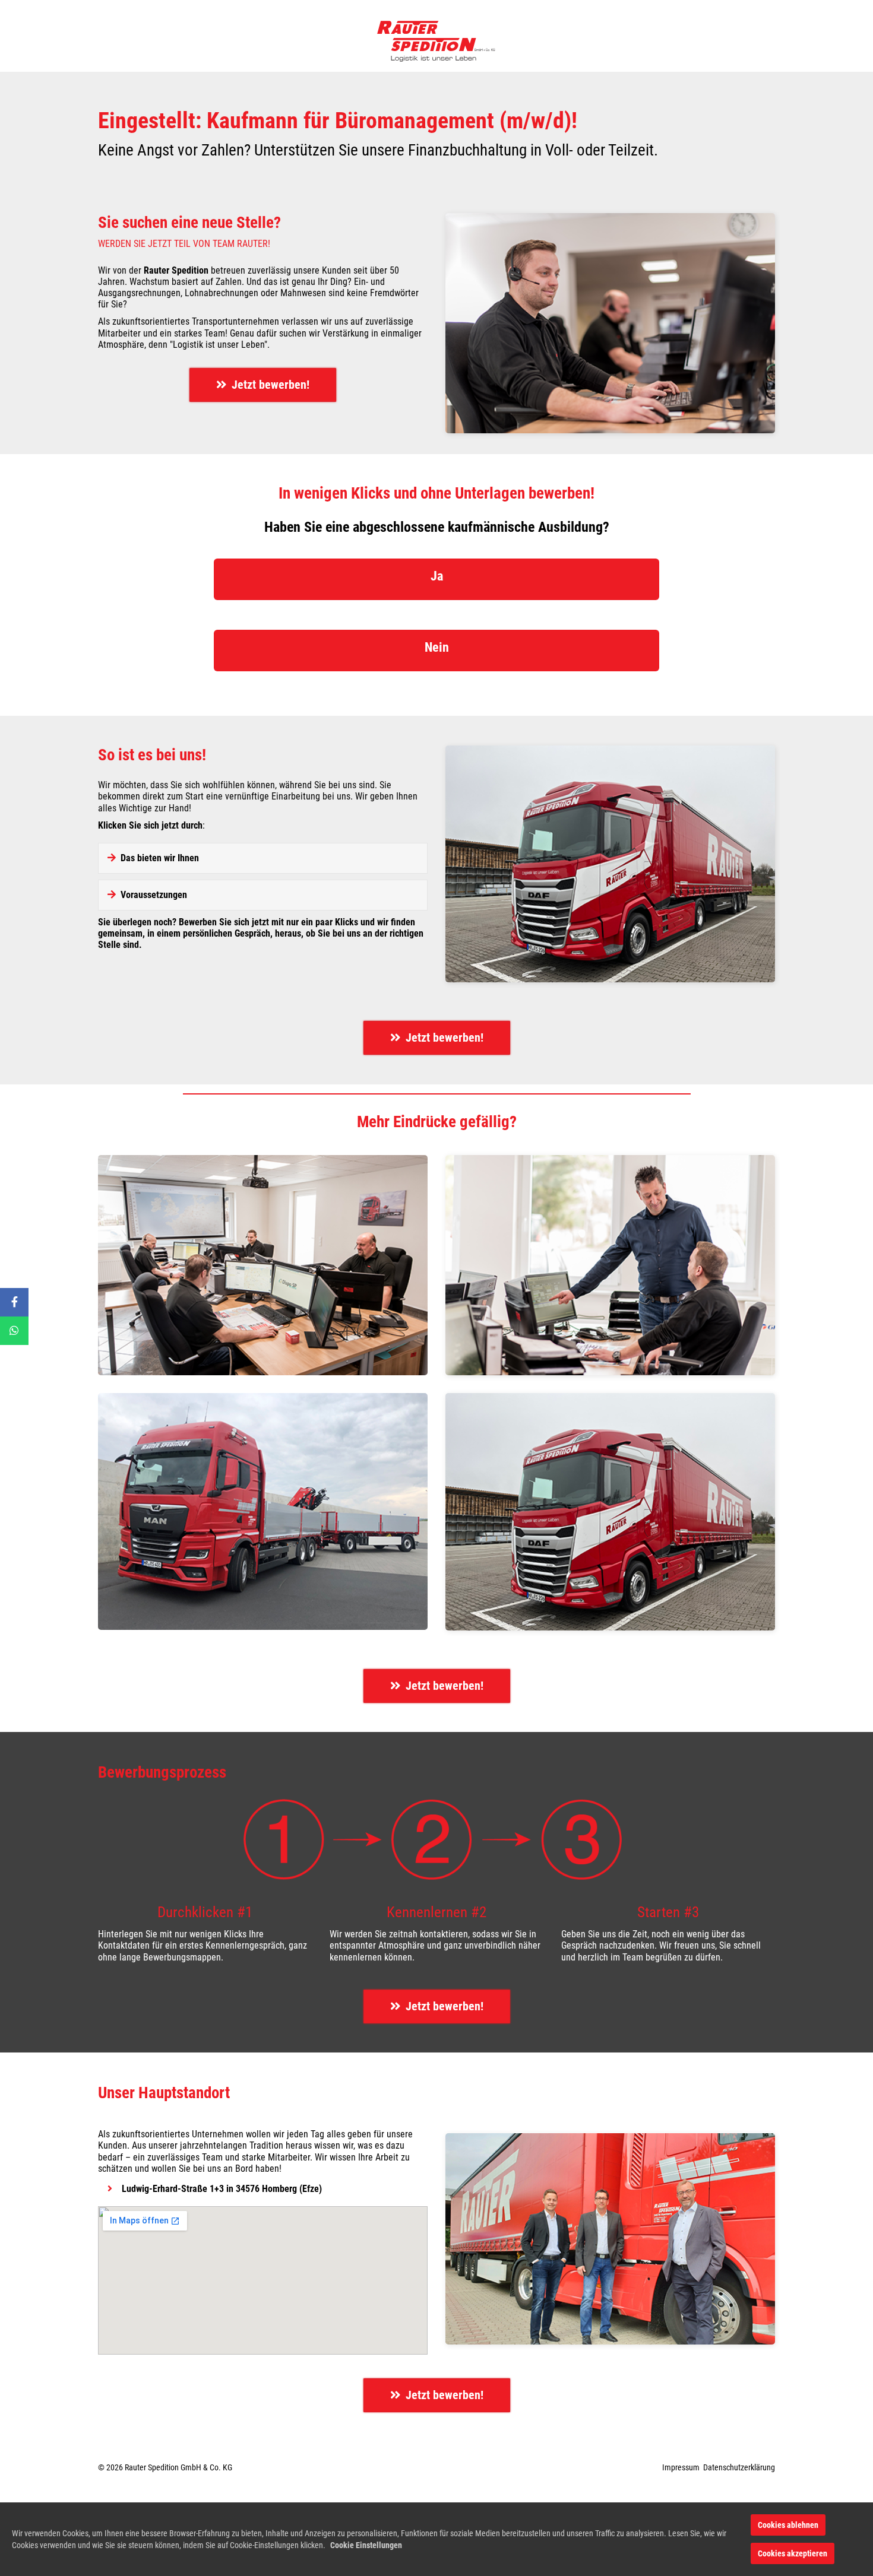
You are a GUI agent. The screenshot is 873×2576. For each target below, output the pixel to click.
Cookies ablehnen (788, 2525)
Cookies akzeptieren (793, 2553)
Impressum (681, 2467)
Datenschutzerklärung (739, 2467)
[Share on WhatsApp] (14, 1331)
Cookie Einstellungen (366, 2545)
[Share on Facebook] (14, 1302)
